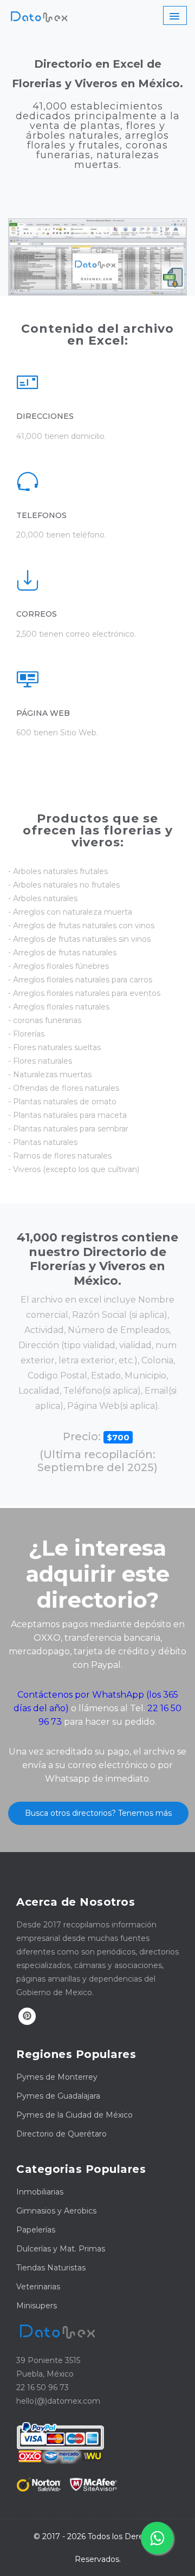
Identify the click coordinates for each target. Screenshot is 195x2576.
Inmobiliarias (40, 2192)
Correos (37, 614)
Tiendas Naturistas (51, 2268)
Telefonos (41, 515)
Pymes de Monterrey (57, 2077)
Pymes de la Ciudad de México (74, 2115)
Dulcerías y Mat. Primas (61, 2249)
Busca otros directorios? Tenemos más (98, 1813)
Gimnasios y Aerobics (56, 2211)
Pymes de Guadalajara (58, 2096)
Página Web (43, 713)
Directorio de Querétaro (61, 2134)
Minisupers (37, 2306)
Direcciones (45, 416)
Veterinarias (38, 2287)
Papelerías (36, 2230)
